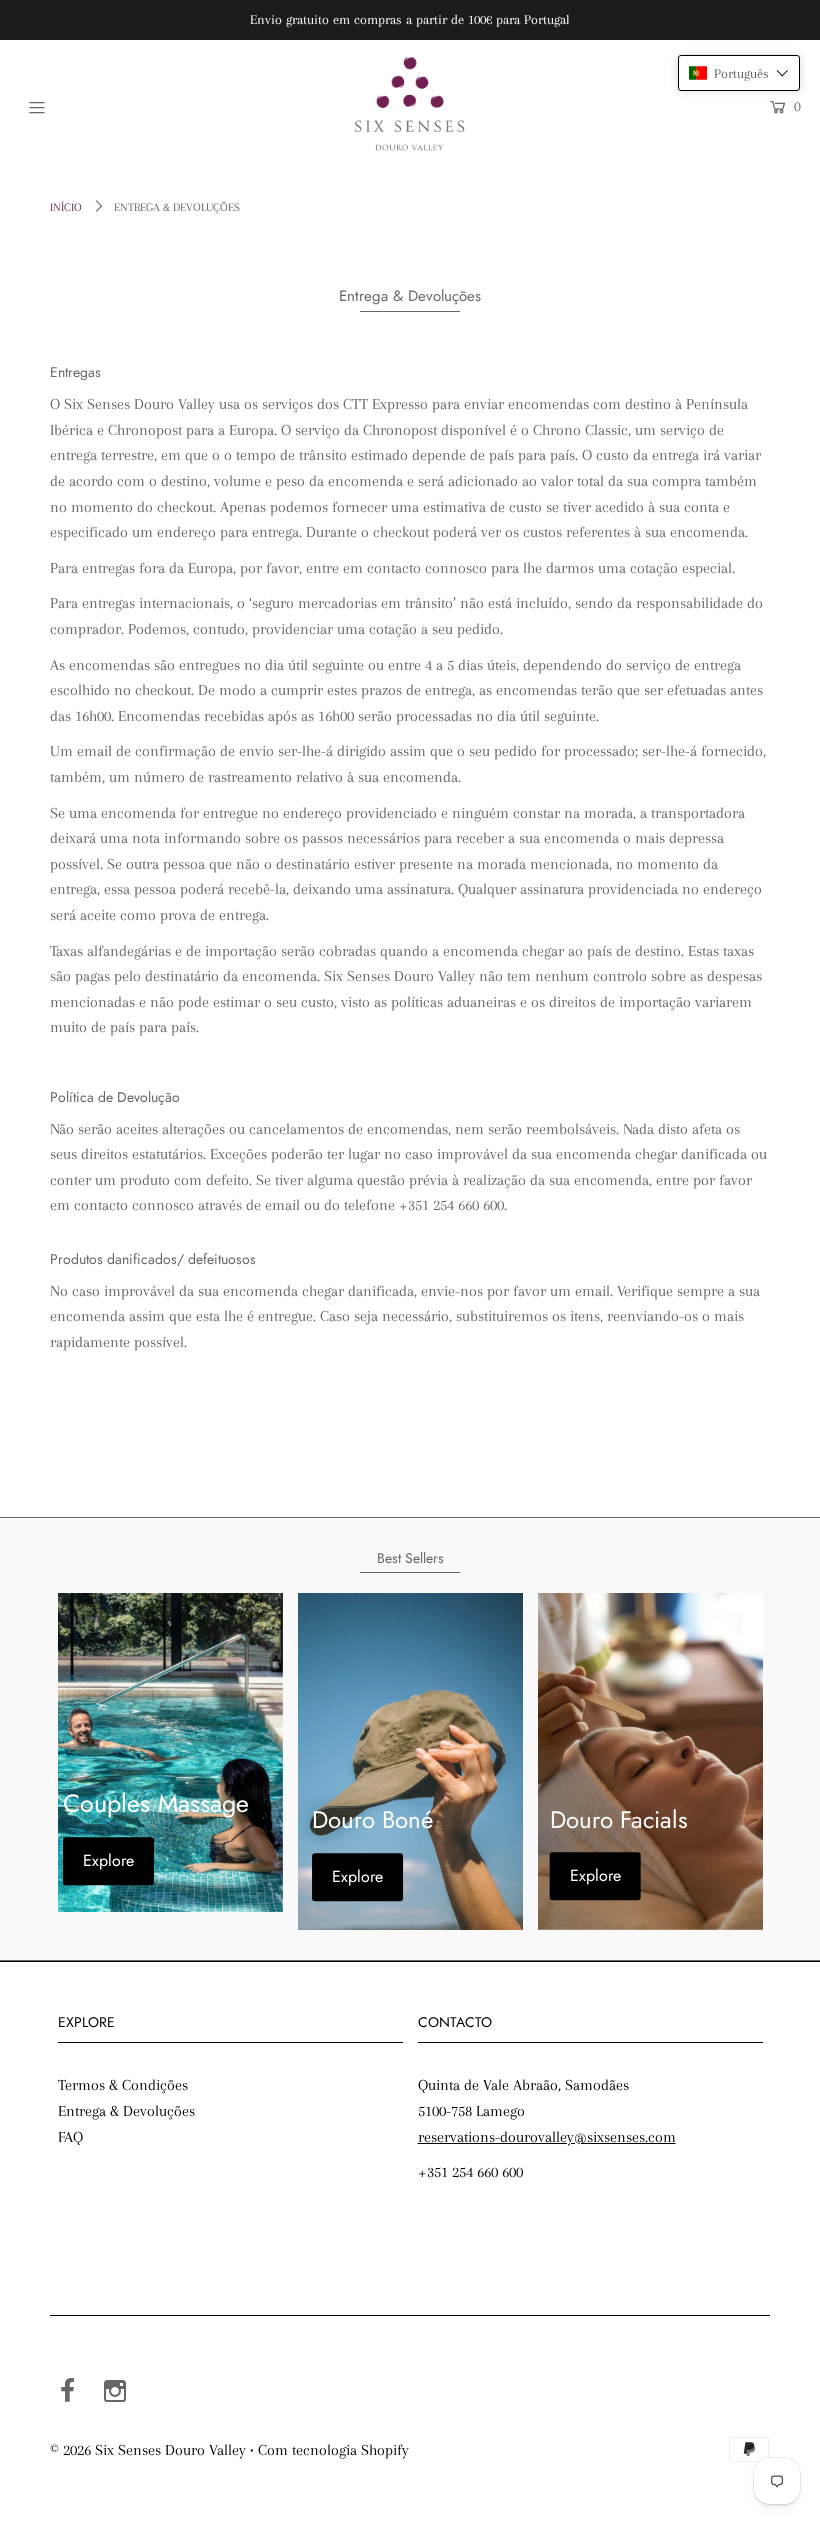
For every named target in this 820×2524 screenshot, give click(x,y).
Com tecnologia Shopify (333, 2450)
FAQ (70, 2137)
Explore (108, 1860)
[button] (739, 73)
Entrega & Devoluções (126, 2111)
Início (66, 207)
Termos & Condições (123, 2085)
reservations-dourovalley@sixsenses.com (547, 2137)
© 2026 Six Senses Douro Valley (148, 2450)
